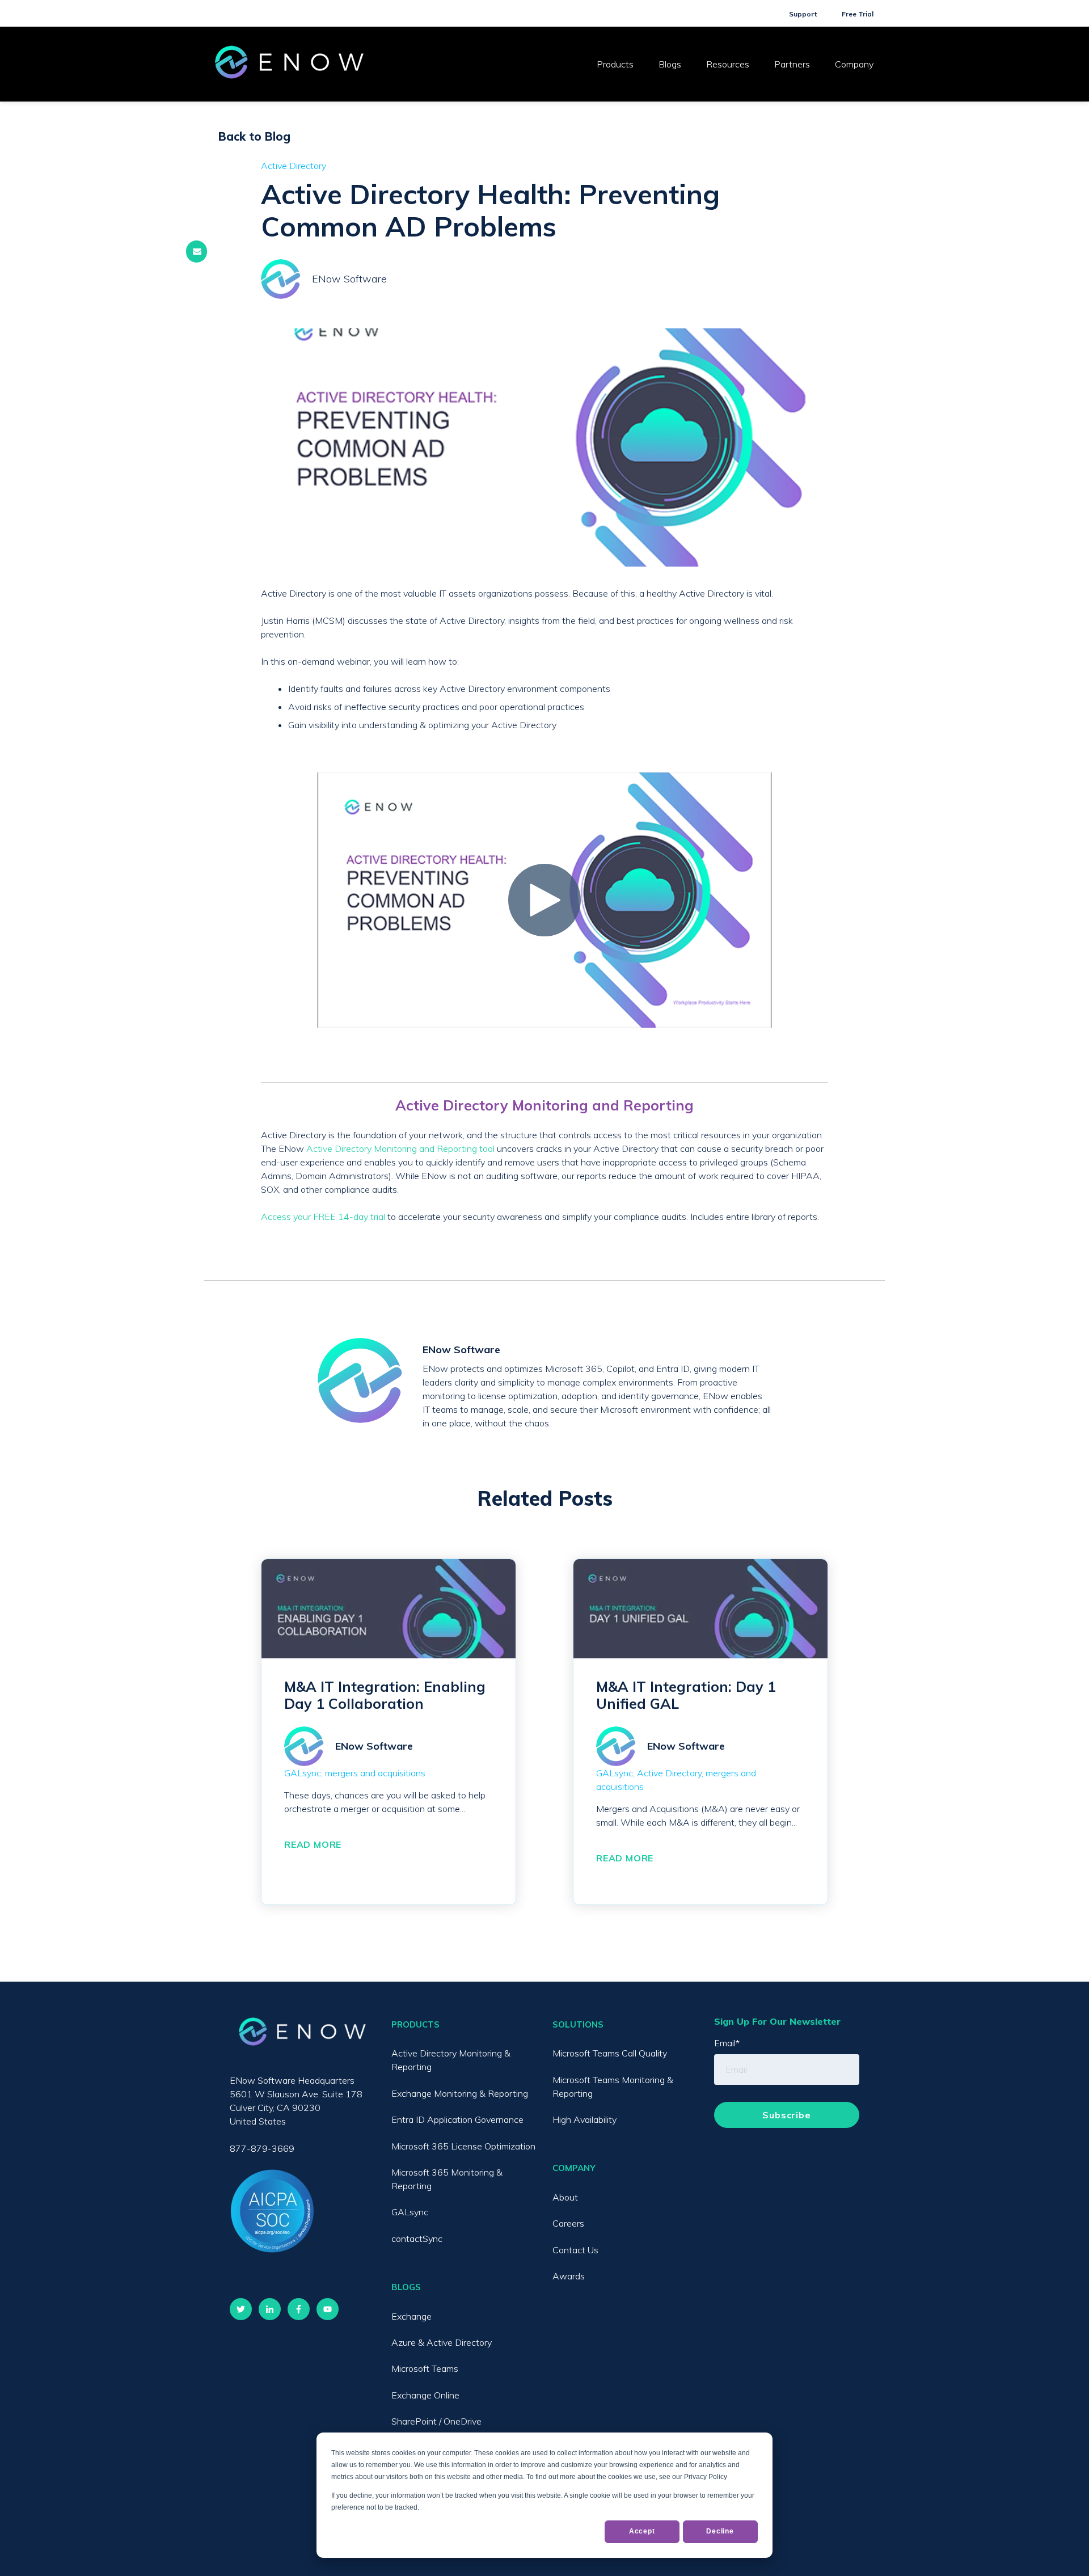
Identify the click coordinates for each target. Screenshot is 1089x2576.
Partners (792, 64)
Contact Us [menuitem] (575, 2250)
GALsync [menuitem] (410, 2212)
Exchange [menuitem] (411, 2316)
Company (854, 64)
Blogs (670, 64)
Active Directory (294, 166)
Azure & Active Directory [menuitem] (442, 2342)
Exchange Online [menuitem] (425, 2395)
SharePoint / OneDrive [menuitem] (436, 2421)
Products (615, 64)
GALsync (303, 1773)
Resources (728, 64)
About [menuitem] (565, 2197)
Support (803, 14)
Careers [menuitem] (568, 2223)
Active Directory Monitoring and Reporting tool (400, 1148)
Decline (720, 2531)
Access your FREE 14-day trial (323, 1217)
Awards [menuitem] (569, 2276)
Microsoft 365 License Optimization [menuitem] (463, 2146)
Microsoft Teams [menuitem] (425, 2368)
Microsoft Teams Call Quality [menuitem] (610, 2053)
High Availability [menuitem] (584, 2119)
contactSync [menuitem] (417, 2239)
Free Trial (858, 14)
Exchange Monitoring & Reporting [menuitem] (460, 2093)
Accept (642, 2531)
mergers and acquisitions (375, 1773)
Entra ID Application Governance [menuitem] (457, 2119)
